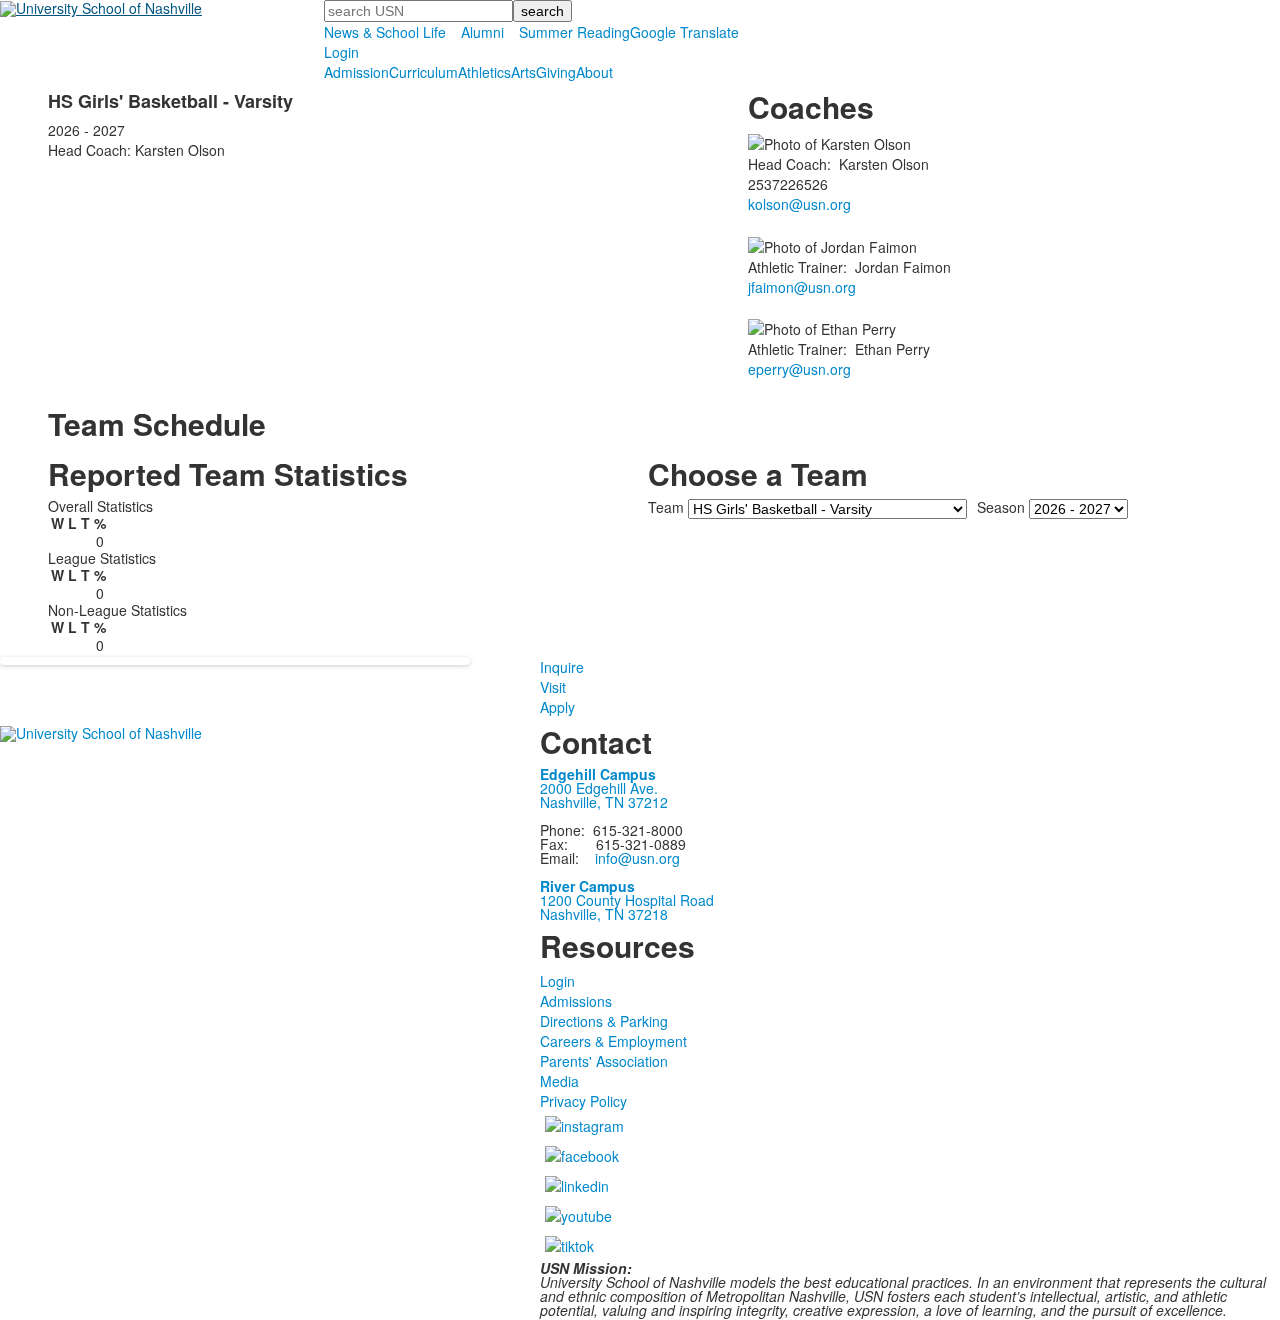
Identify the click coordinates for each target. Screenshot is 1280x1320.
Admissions (576, 1001)
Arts (523, 72)
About (594, 72)
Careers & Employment (613, 1041)
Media (559, 1081)
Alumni (482, 32)
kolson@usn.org (799, 204)
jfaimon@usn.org (802, 287)
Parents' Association (604, 1061)
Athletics (484, 72)
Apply (557, 707)
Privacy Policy (583, 1101)
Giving (556, 72)
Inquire (562, 667)
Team (666, 507)
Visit (553, 687)
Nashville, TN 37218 (604, 914)
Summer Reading (574, 32)
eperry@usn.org (799, 369)
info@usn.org (637, 858)
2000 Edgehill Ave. (599, 788)
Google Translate (684, 32)
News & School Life (385, 32)
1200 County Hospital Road (627, 900)
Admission (356, 72)
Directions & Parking (604, 1021)
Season (1001, 507)
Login (341, 52)
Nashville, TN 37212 (604, 802)
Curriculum (423, 72)
